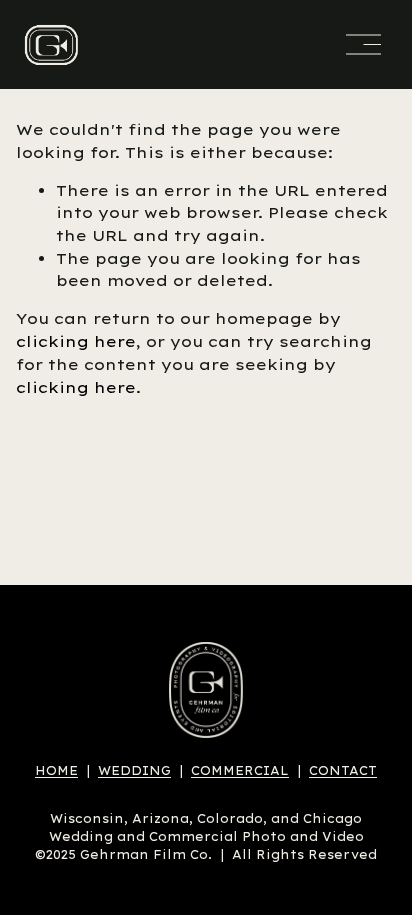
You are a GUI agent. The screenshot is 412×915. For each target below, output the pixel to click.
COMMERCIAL (240, 770)
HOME (56, 770)
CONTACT (343, 770)
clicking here (76, 341)
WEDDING (134, 770)
